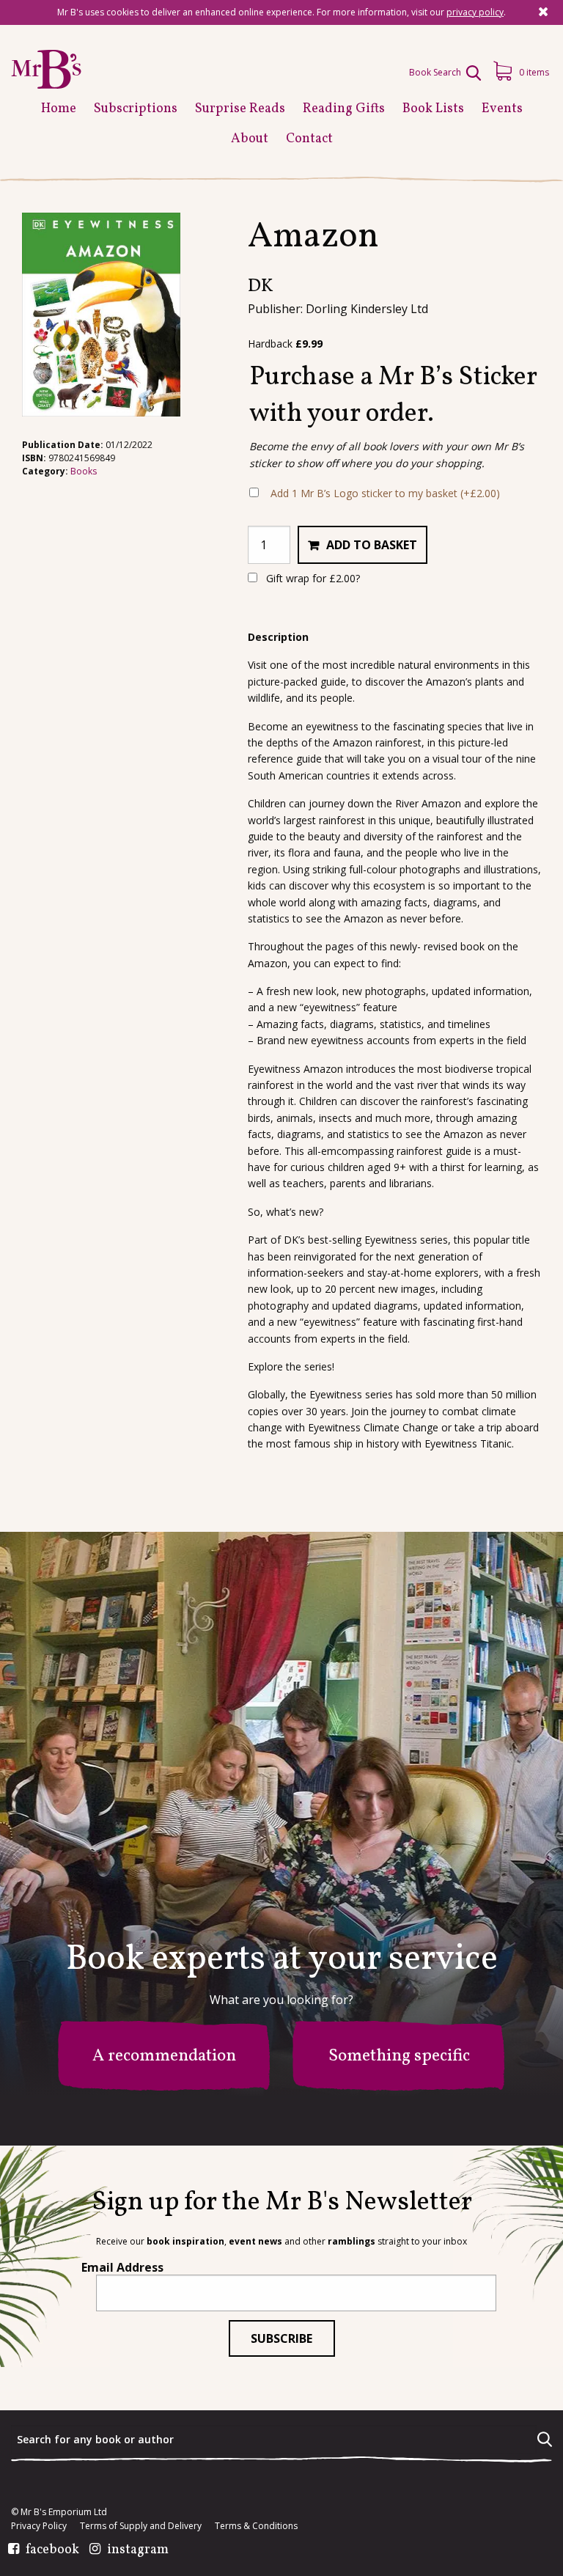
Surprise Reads (240, 109)
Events (502, 109)
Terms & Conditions (256, 2526)
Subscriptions (136, 109)
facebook (52, 2550)
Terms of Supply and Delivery (141, 2526)
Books (84, 471)
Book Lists (433, 109)
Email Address (122, 2267)
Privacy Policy (39, 2526)
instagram (138, 2550)
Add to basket (372, 545)
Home (59, 109)
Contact (309, 139)
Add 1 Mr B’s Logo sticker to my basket (385, 493)
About (250, 139)
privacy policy (475, 12)
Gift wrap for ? (312, 578)
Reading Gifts (344, 109)
